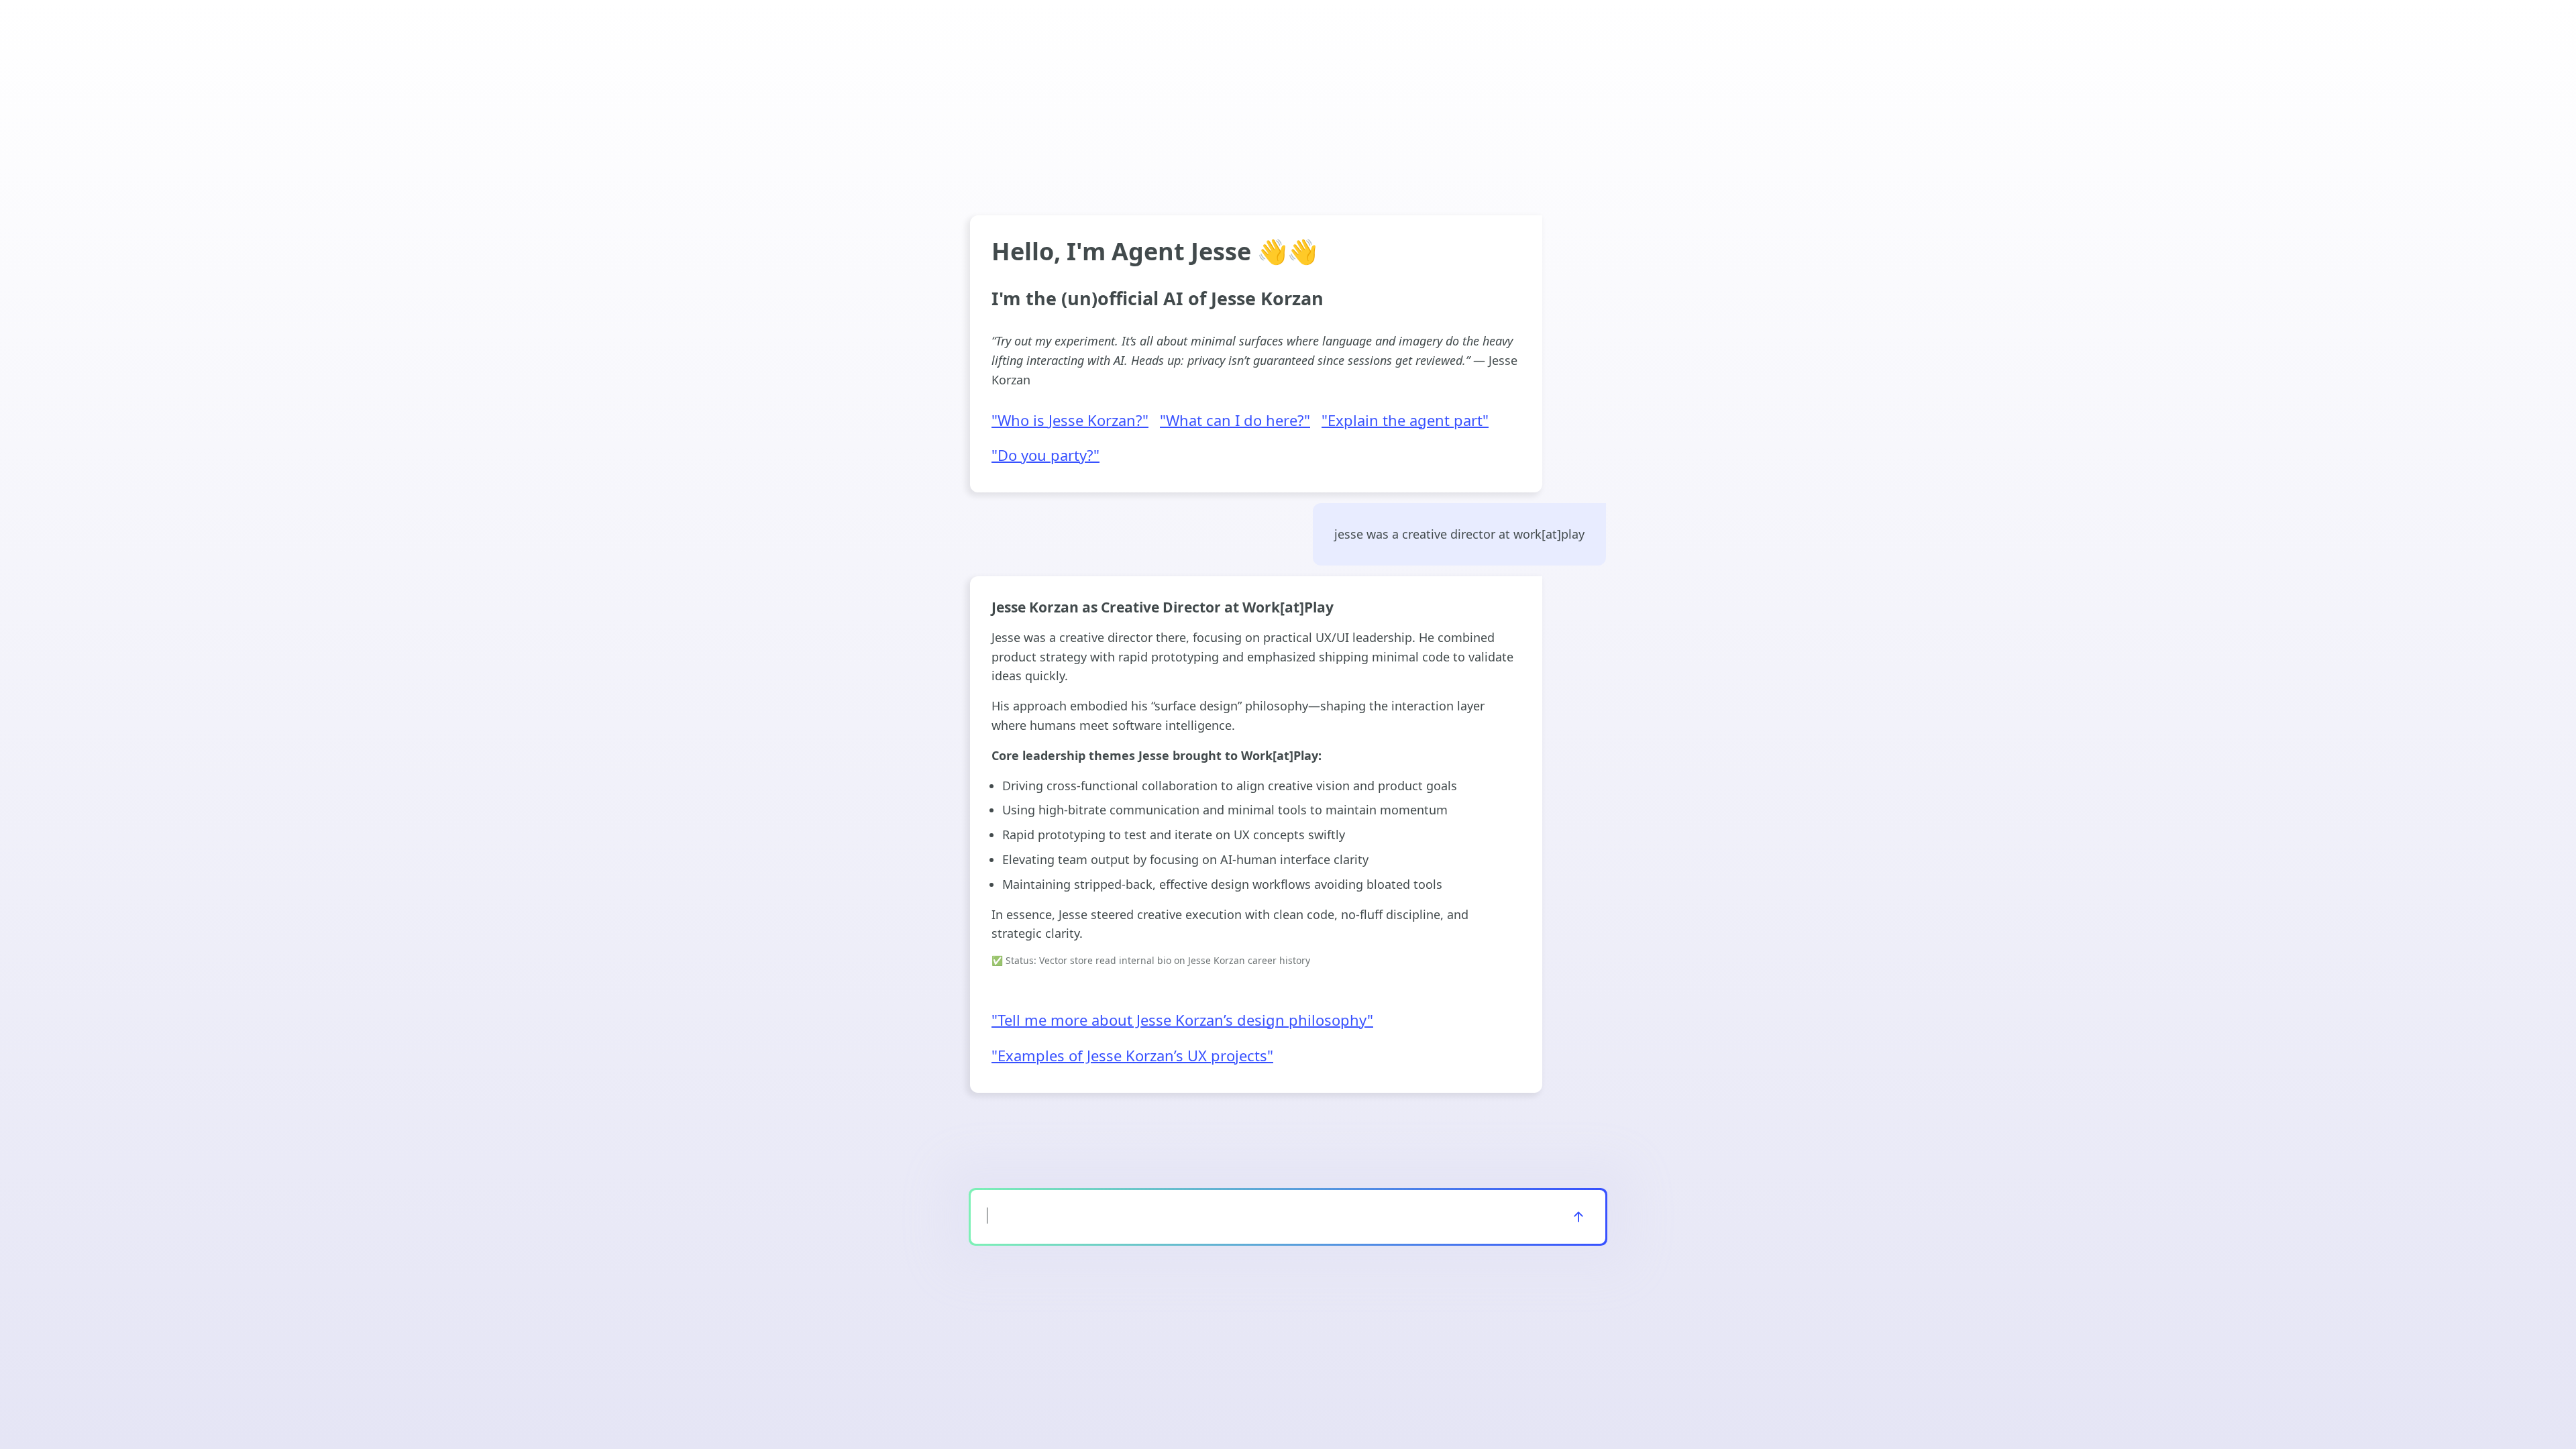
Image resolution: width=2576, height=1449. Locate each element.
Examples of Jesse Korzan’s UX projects (1132, 1056)
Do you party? (1045, 455)
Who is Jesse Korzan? (1070, 421)
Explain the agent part (1405, 421)
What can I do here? (1235, 421)
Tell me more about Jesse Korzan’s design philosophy (1182, 1020)
